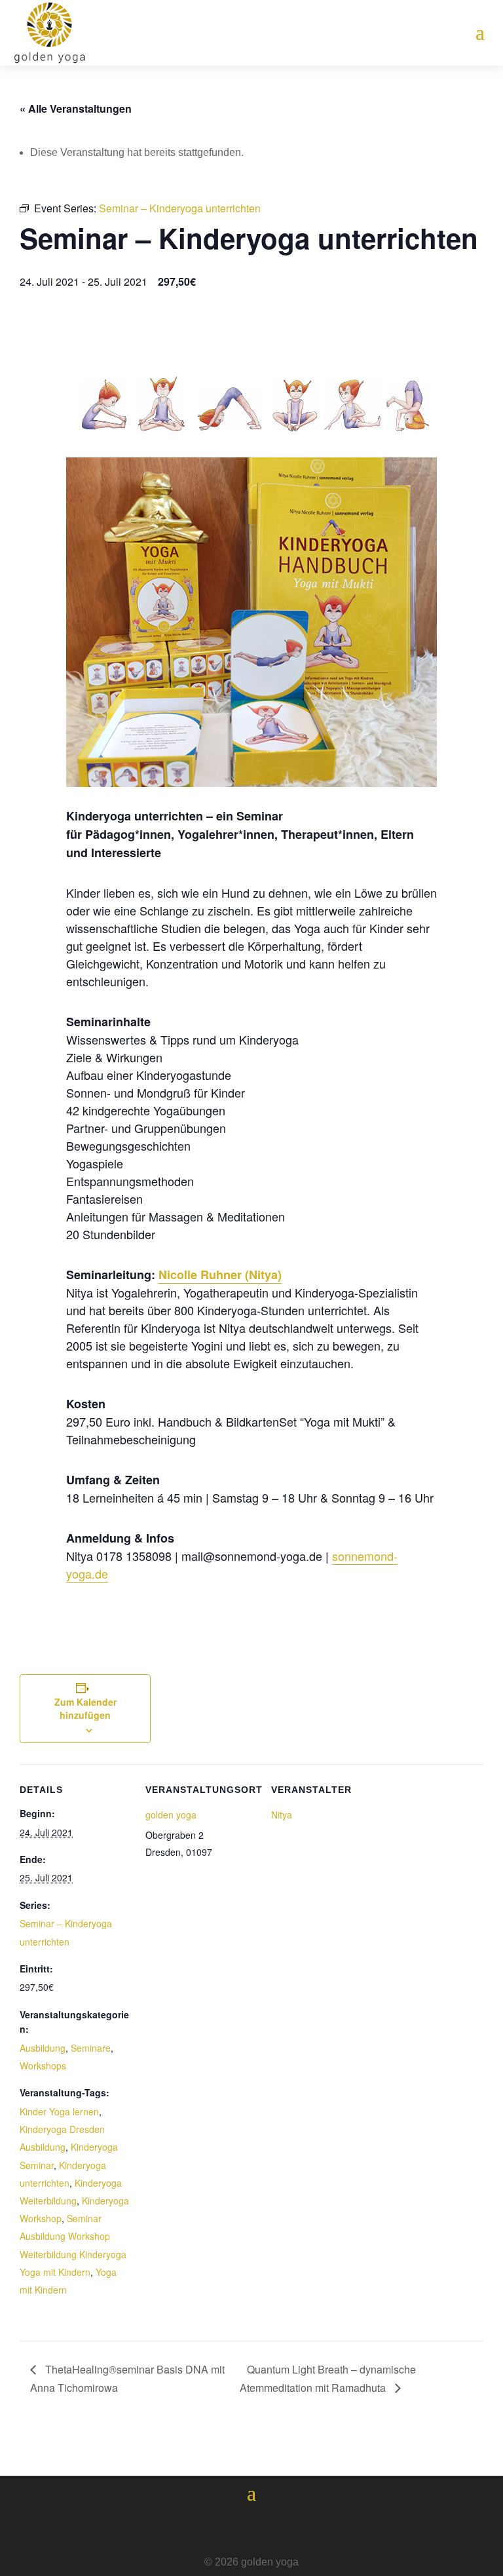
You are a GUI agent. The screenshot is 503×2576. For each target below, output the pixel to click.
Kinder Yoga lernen (59, 2111)
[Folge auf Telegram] (288, 2528)
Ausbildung (43, 2048)
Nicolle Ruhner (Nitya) (220, 1275)
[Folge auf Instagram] (251, 2528)
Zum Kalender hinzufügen (85, 1708)
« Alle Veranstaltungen (76, 108)
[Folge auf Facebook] (215, 2528)
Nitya (282, 1815)
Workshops (43, 2066)
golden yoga (171, 1815)
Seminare (91, 2048)
